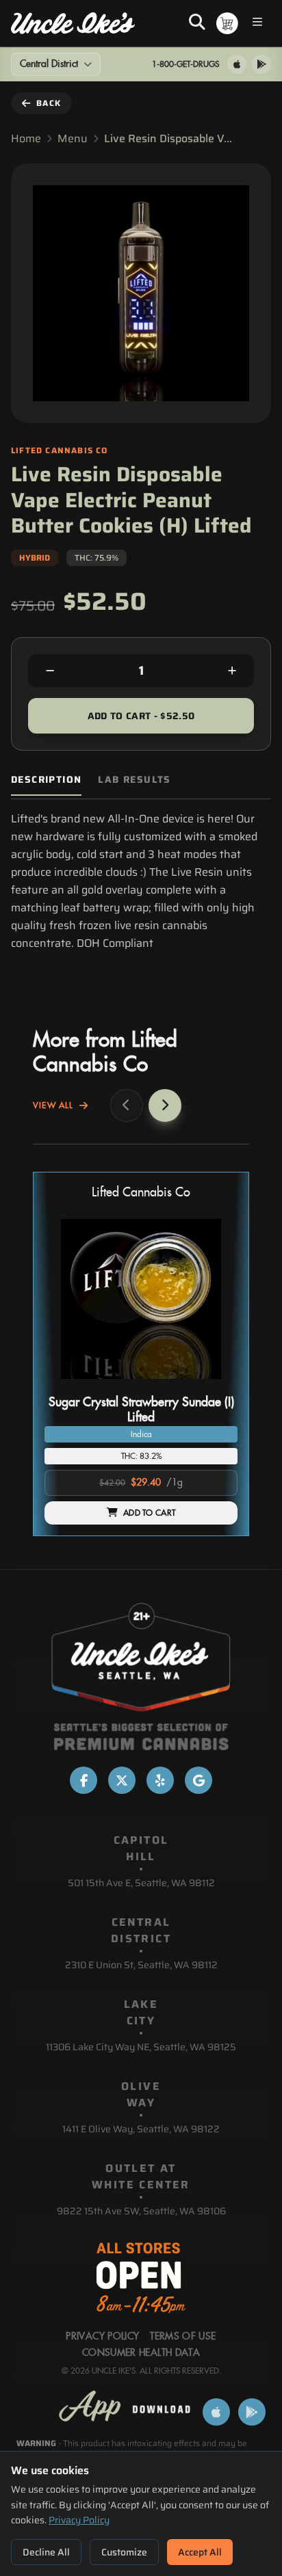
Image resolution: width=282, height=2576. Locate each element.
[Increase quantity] (232, 671)
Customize (124, 2552)
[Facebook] (84, 1780)
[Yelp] (160, 1780)
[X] (122, 1780)
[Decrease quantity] (50, 671)
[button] (141, 1354)
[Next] (165, 1105)
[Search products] (197, 23)
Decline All (46, 2552)
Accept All (200, 2552)
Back (49, 103)
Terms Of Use (183, 2337)
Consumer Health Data (141, 2353)
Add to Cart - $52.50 (141, 716)
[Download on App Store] (237, 64)
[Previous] (127, 1105)
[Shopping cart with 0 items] (227, 23)
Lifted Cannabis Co (141, 1193)
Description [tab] (46, 780)
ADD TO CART (149, 1513)
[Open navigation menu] (257, 24)
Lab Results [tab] (134, 780)
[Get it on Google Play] (261, 64)
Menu (73, 139)
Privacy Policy (79, 2520)
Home (26, 139)
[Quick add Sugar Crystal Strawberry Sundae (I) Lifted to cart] (216, 1384)
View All (53, 1105)
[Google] (198, 1780)
